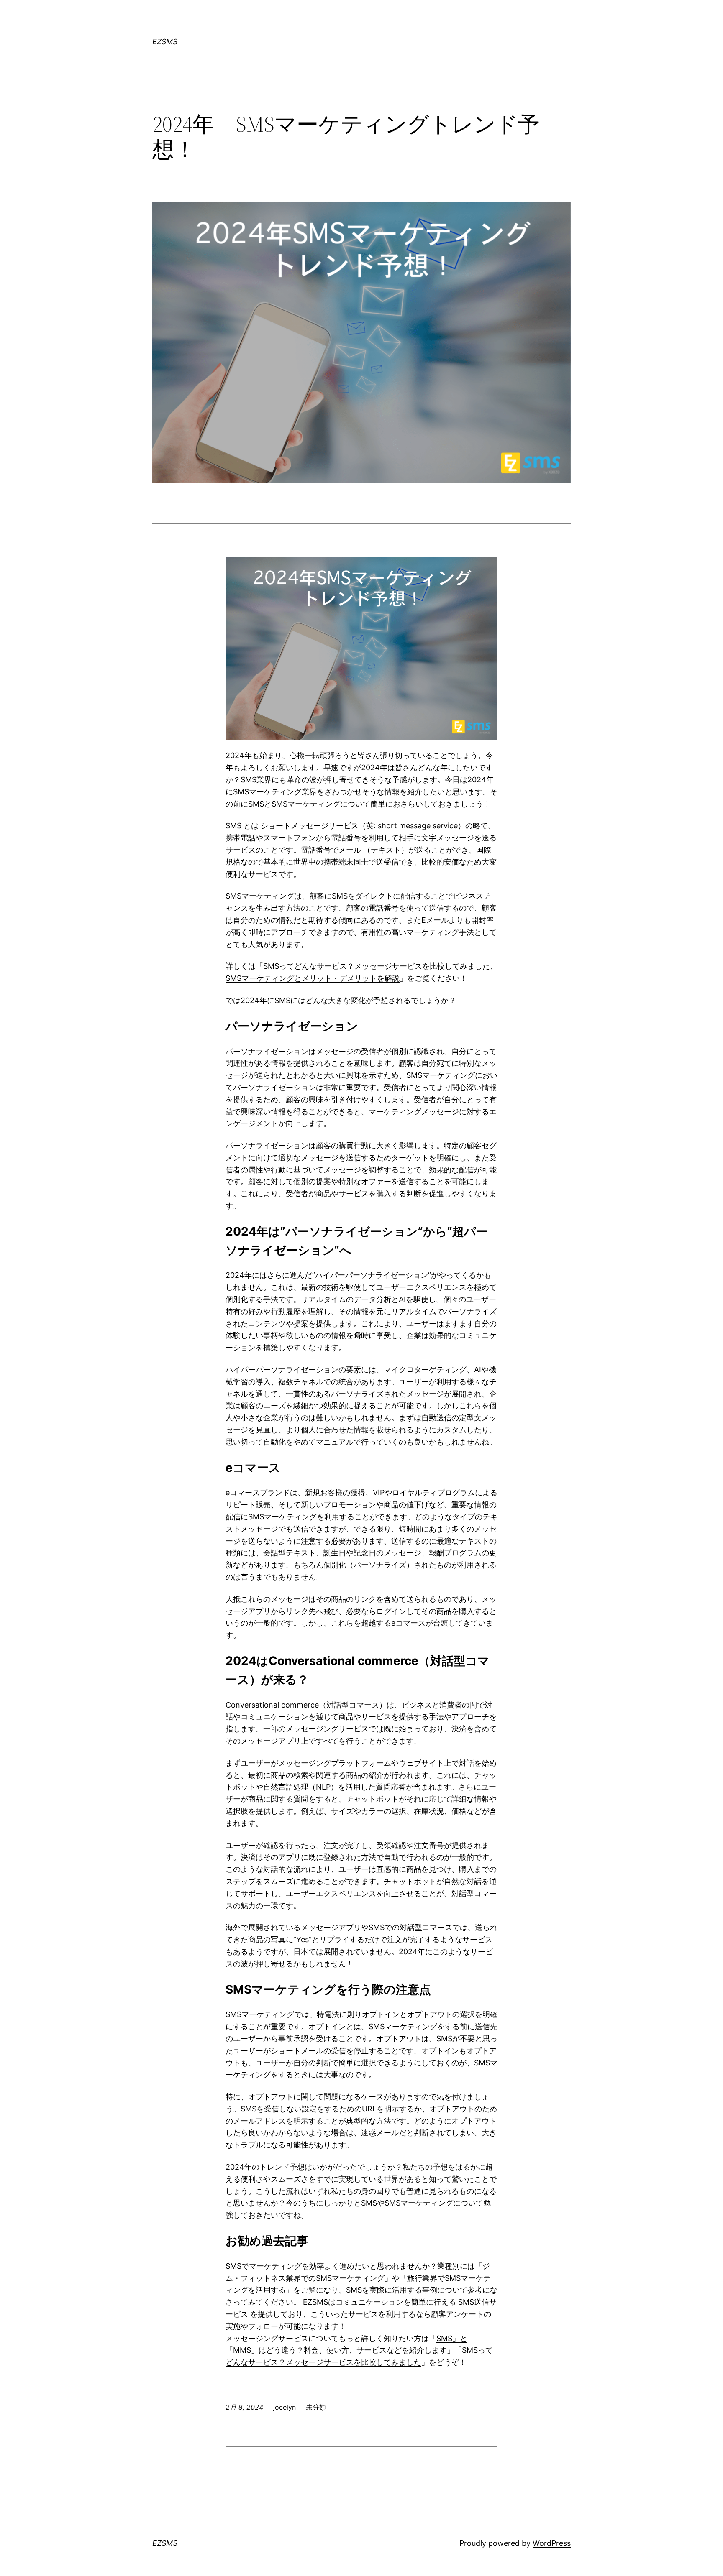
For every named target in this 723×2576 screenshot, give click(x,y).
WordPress (552, 2543)
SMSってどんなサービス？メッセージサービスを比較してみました (377, 966)
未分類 (316, 2407)
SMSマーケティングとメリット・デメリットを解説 (313, 978)
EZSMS (165, 42)
